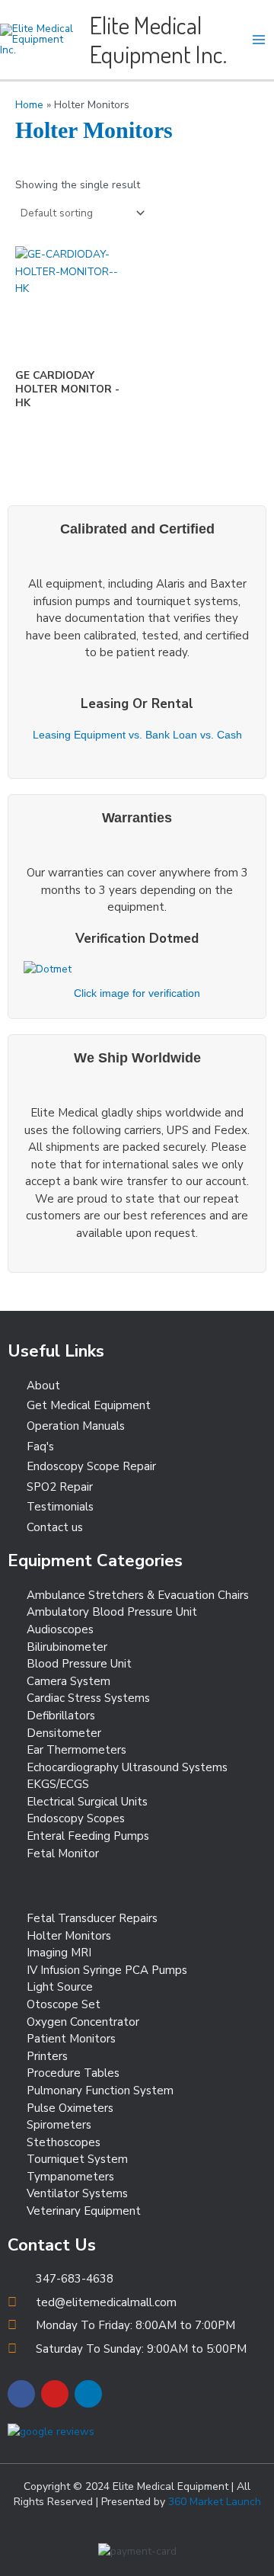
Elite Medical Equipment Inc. (158, 39)
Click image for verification (137, 993)
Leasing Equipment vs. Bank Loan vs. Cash (137, 735)
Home (29, 105)
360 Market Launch (215, 2502)
